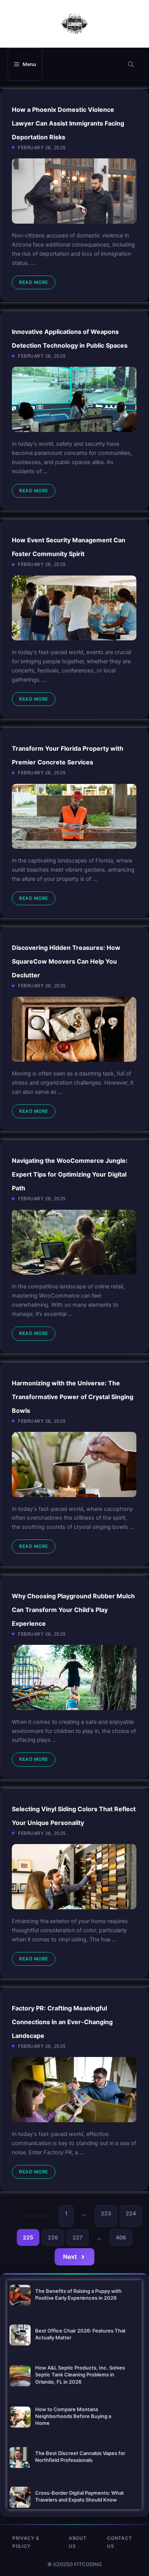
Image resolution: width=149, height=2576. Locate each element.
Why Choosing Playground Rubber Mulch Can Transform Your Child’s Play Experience (73, 1610)
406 (121, 2237)
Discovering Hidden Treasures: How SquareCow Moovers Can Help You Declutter (66, 961)
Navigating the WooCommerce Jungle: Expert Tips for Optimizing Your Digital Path (70, 1174)
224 (131, 2213)
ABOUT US (78, 2542)
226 (53, 2237)
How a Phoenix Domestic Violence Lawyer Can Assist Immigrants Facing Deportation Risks (68, 123)
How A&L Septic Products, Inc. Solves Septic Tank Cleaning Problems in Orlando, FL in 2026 (80, 2374)
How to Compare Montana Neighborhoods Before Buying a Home (73, 2416)
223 (106, 2213)
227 (78, 2237)
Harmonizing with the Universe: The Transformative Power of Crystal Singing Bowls (73, 1397)
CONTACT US (119, 2542)
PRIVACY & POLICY (26, 2542)
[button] (131, 64)
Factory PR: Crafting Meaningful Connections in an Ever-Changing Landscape (62, 2022)
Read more (34, 282)
